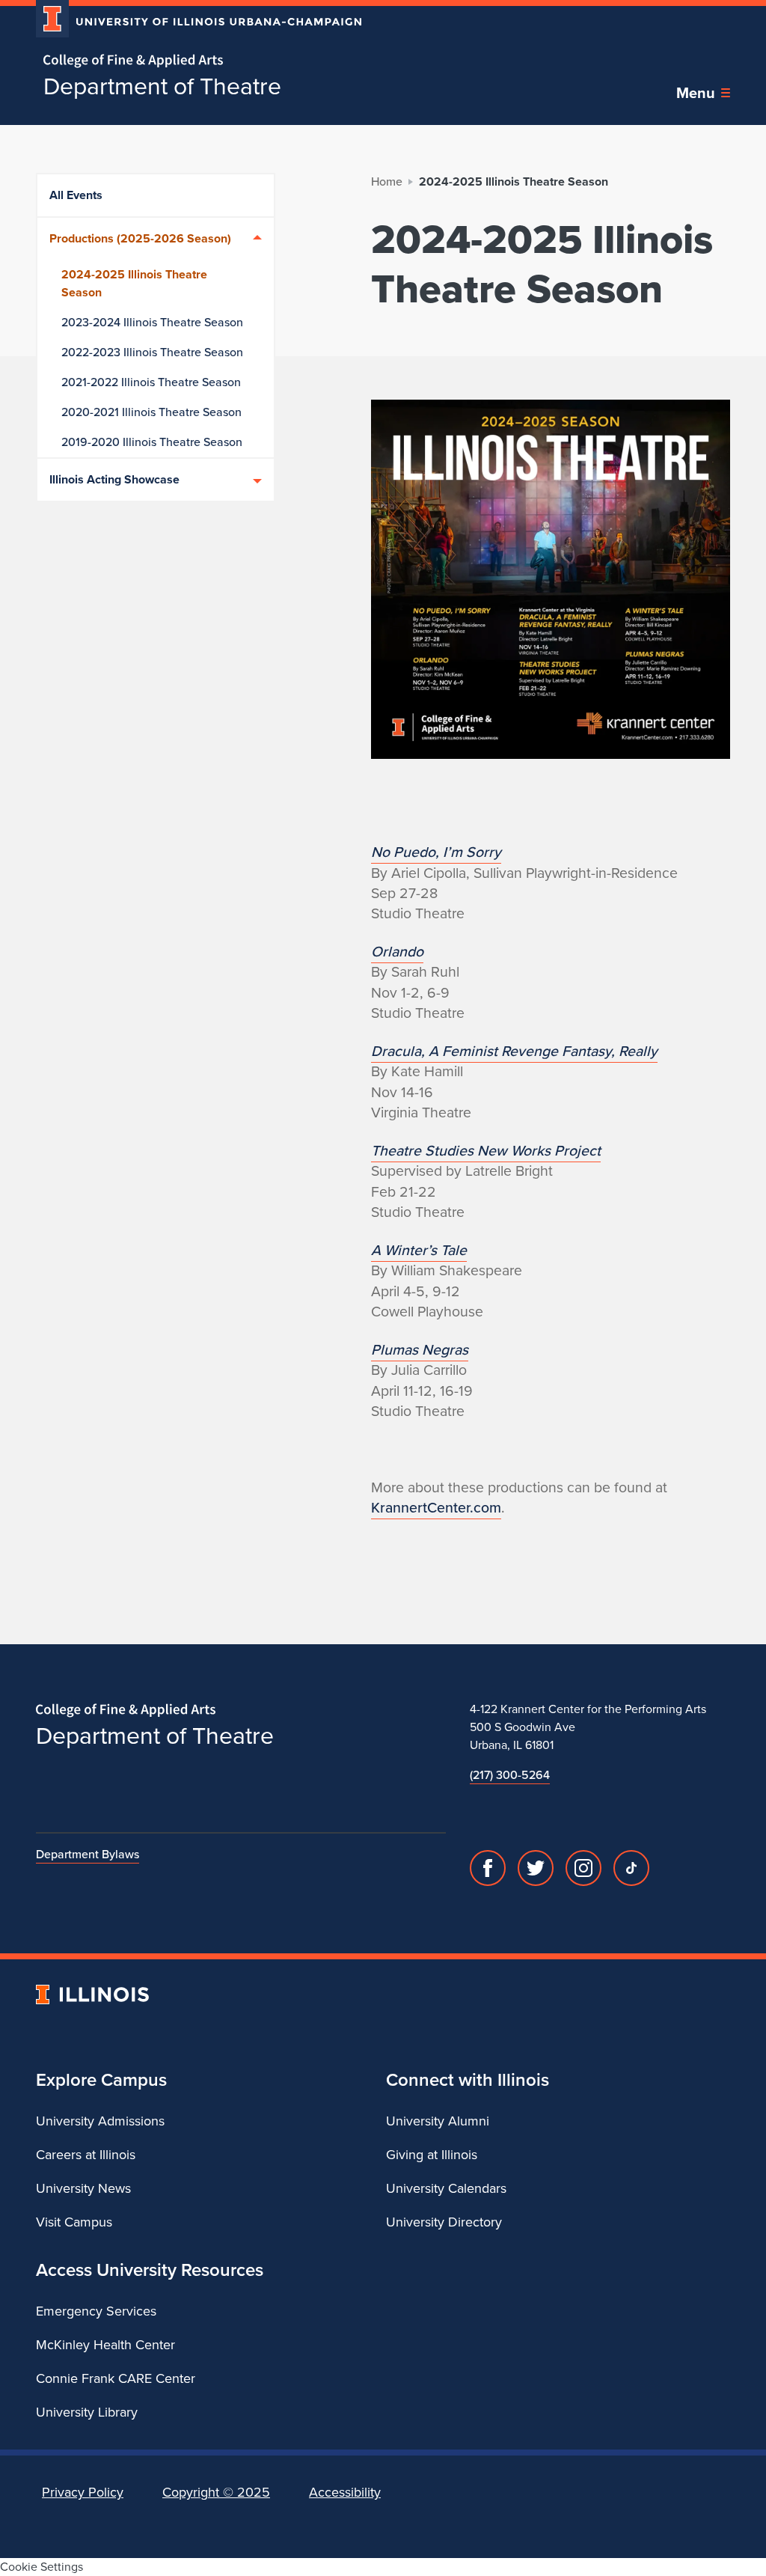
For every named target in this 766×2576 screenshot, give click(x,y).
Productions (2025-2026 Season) (140, 238)
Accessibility (345, 2492)
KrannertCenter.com (436, 1508)
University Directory (444, 2222)
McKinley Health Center (105, 2345)
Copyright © (216, 2492)
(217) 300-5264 (510, 1775)
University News (83, 2188)
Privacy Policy (83, 2492)
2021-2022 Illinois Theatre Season (151, 382)
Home (387, 181)
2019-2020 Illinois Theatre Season (152, 442)
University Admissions (100, 2121)
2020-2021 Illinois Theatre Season (151, 412)
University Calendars (446, 2188)
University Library (87, 2412)
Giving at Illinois (432, 2155)
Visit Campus (74, 2222)
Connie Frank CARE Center (116, 2378)
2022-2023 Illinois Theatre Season (152, 352)
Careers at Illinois (86, 2155)
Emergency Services (96, 2311)
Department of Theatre (162, 86)
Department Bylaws (88, 1854)
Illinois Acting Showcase (114, 479)
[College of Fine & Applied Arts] (193, 61)
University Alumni (438, 2121)
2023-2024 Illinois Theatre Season (152, 322)
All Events (76, 195)
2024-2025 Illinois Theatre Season (134, 283)
